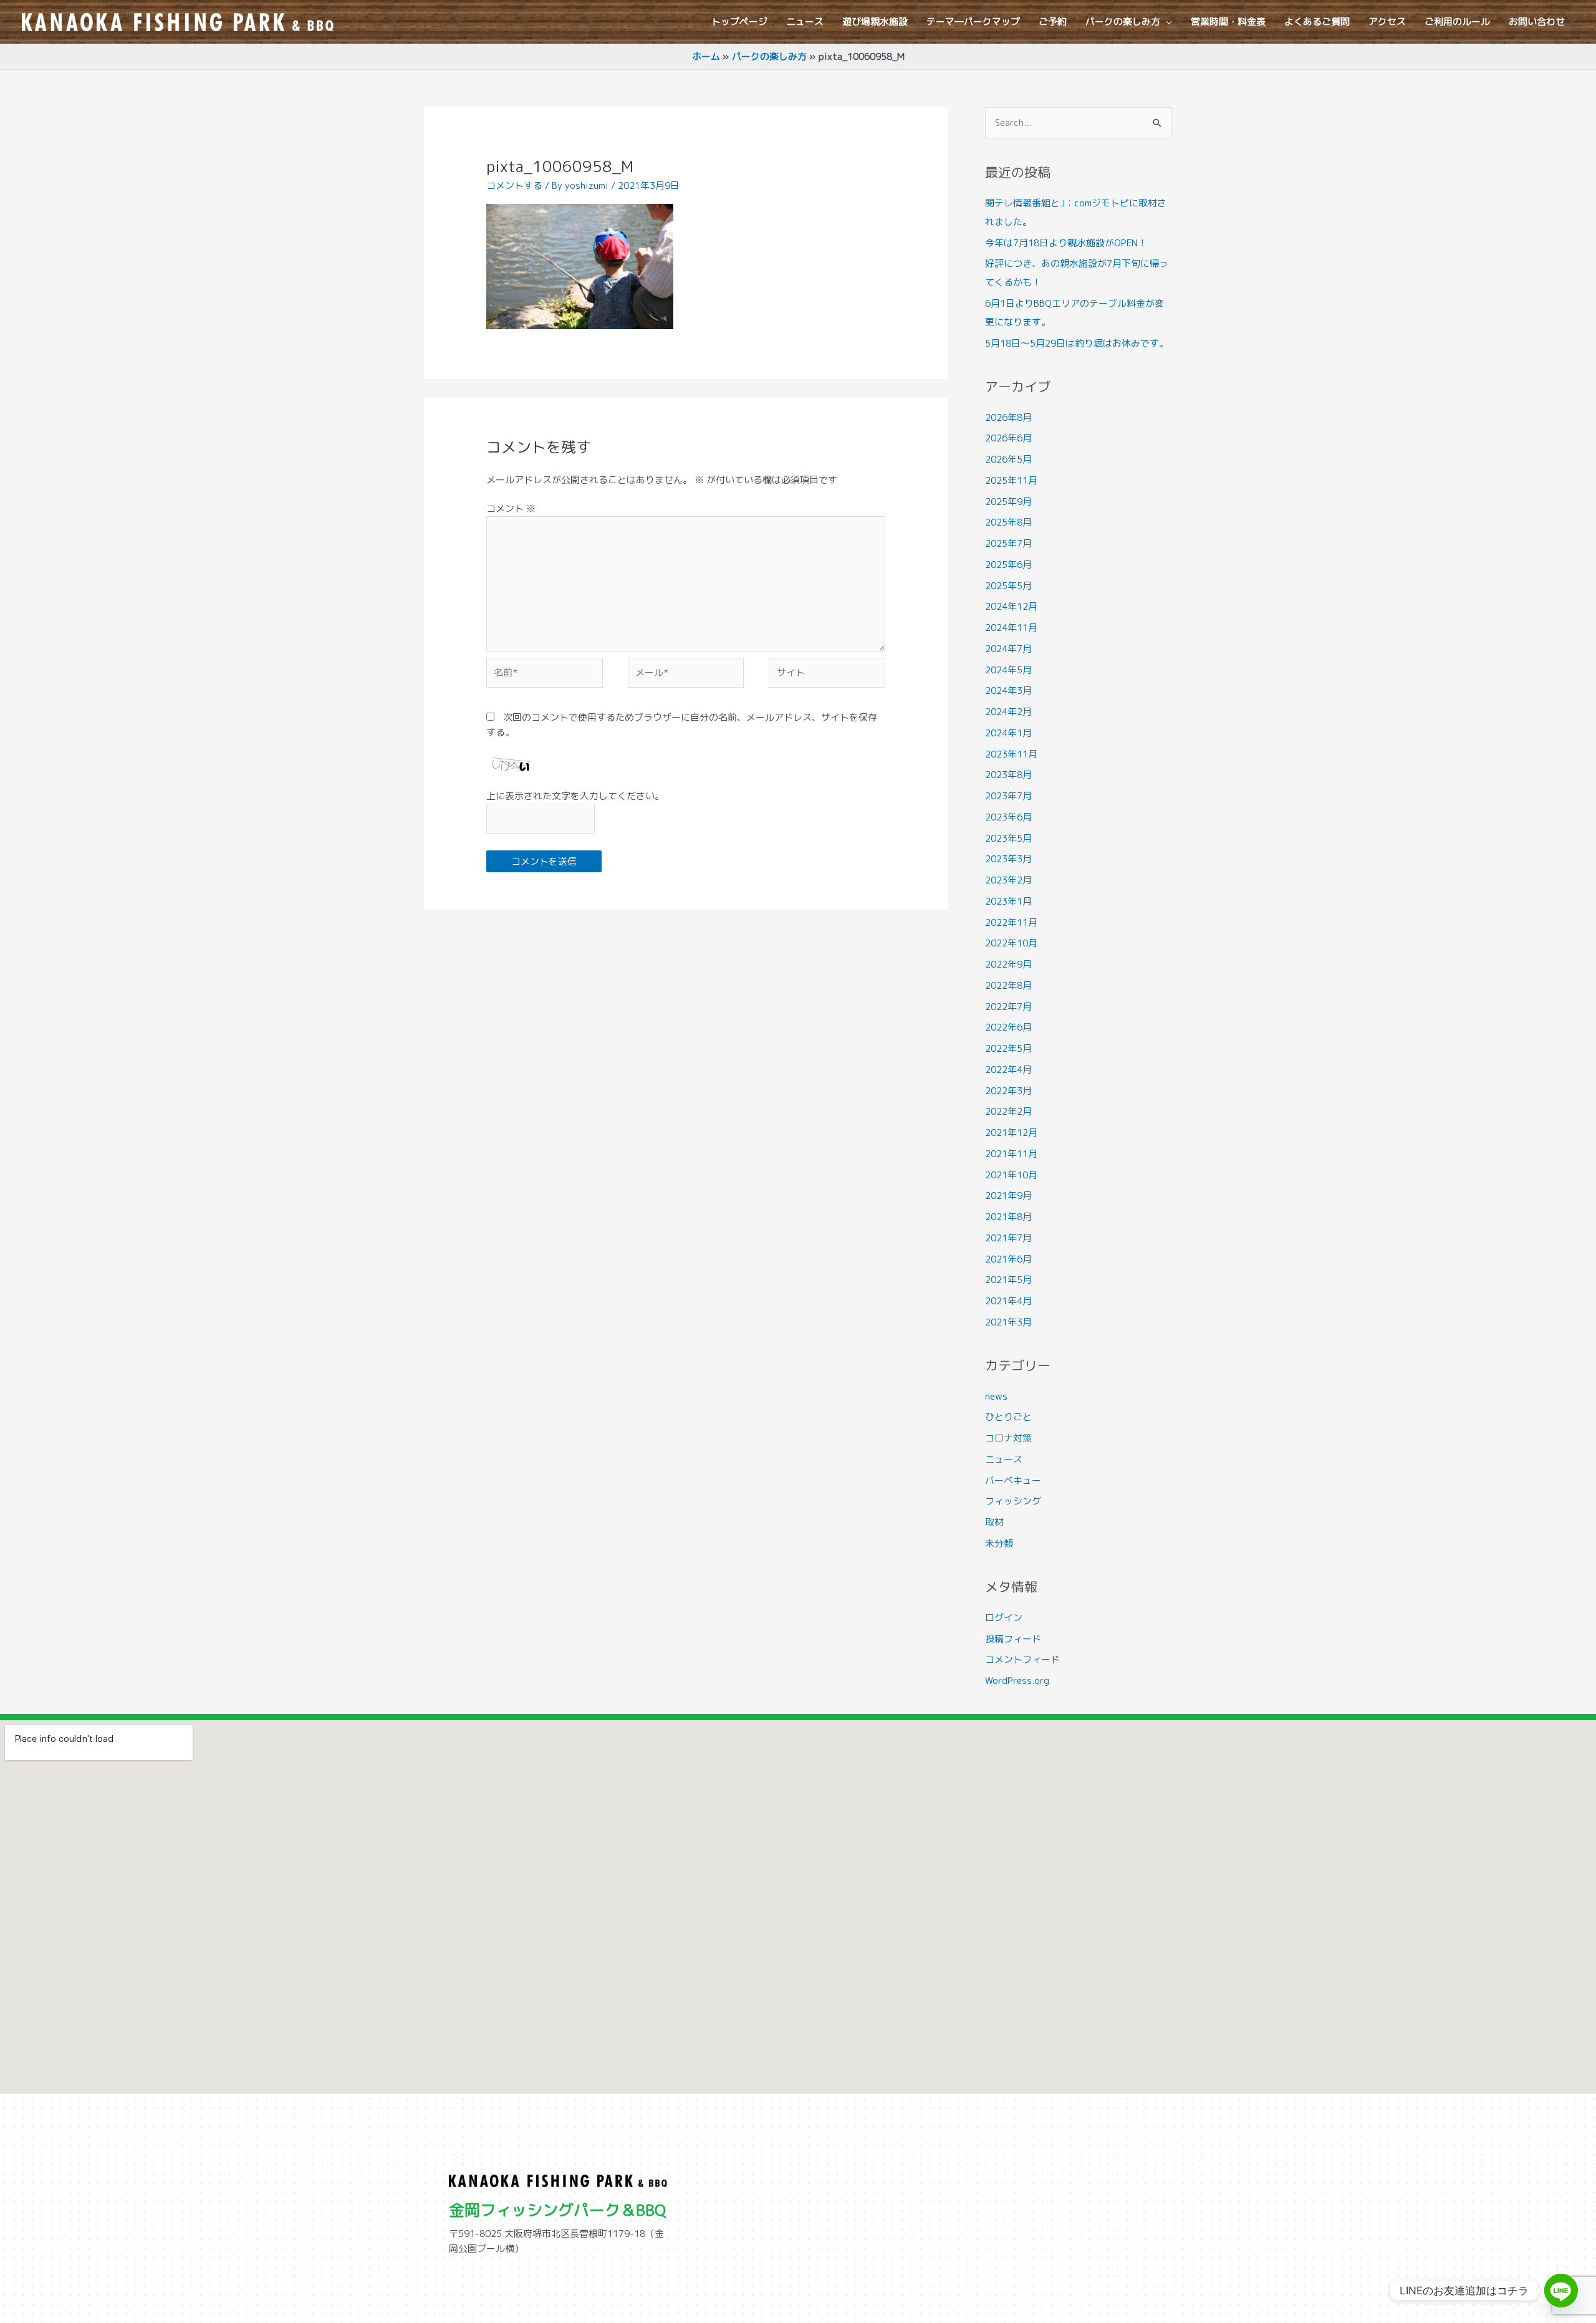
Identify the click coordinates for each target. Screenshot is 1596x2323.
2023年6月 (1008, 817)
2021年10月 (1011, 1175)
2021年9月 (1008, 1195)
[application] (1166, 22)
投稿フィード (1013, 1639)
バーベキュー (1013, 1480)
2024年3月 (1008, 690)
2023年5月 (1008, 838)
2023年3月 (1008, 859)
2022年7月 (1008, 1007)
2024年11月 (1011, 628)
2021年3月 (1008, 1322)
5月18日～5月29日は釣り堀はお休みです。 (1077, 343)
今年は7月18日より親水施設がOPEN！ (1066, 243)
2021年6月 (1008, 1259)
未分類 (999, 1543)
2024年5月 (1008, 670)
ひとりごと (1008, 1417)
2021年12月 (1011, 1133)
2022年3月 (1008, 1091)
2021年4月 (1008, 1301)
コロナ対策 (1008, 1438)
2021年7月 (1008, 1238)
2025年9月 (1008, 502)
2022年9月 (1008, 964)
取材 (994, 1522)
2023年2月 (1008, 880)
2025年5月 (1008, 586)
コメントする (514, 185)
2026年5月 (1008, 459)
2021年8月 (1008, 1217)
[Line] (1561, 2291)
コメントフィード (1022, 1659)
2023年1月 (1008, 901)
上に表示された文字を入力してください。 (575, 796)
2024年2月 (1008, 712)
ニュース (1004, 1459)
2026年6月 (1008, 438)
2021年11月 (1011, 1154)
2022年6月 (1008, 1027)
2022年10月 (1011, 943)
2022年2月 (1008, 1111)
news (996, 1396)
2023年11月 (1011, 754)
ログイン (1004, 1618)
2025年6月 (1008, 565)
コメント (511, 508)
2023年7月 (1008, 796)
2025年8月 (1008, 522)
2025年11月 (1011, 480)
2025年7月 (1008, 543)
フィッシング (1013, 1501)
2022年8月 (1008, 985)
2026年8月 (1008, 417)
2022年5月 (1008, 1048)
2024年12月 (1011, 606)
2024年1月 (1008, 733)
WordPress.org (1017, 1681)
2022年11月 (1011, 922)
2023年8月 (1008, 775)
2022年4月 (1008, 1070)
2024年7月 (1008, 649)
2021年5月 (1008, 1280)
